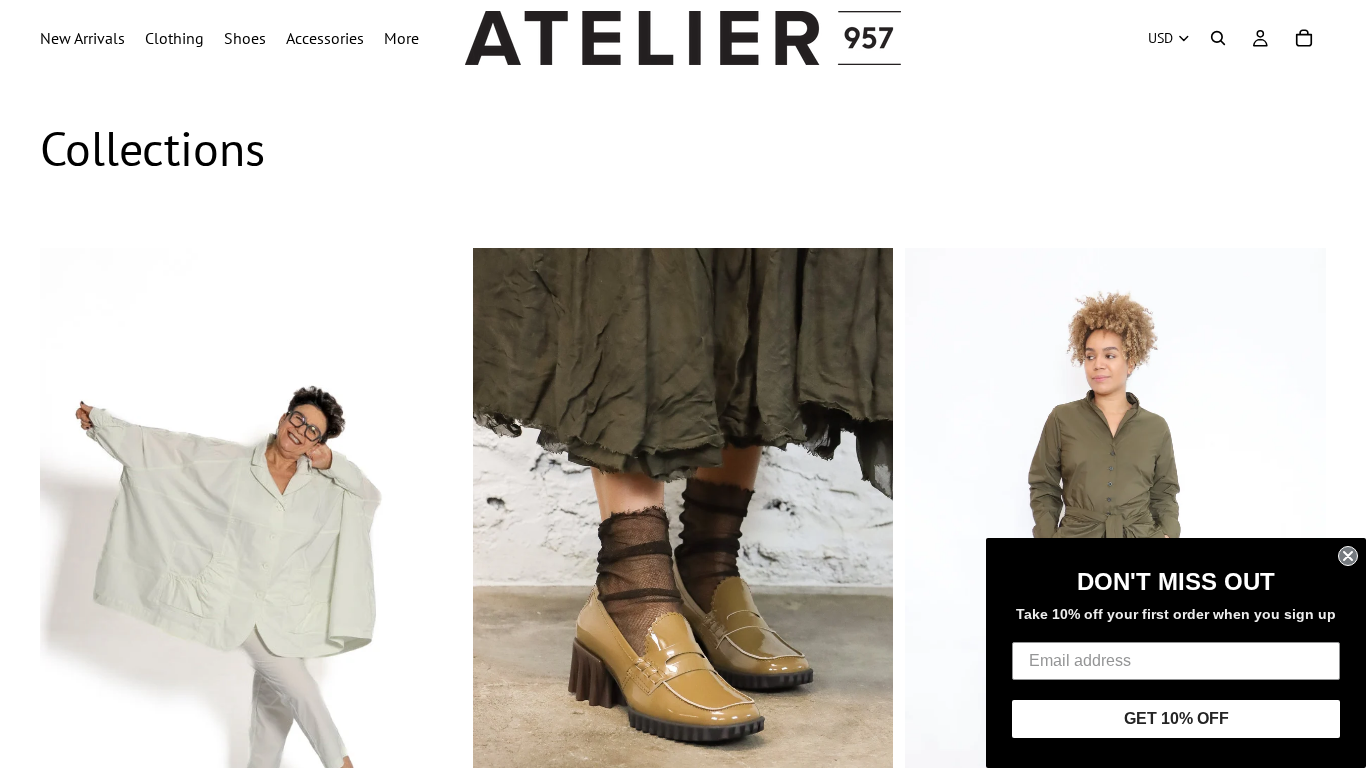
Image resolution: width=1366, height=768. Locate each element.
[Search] (1218, 38)
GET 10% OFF (1176, 718)
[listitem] (401, 38)
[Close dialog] (1348, 556)
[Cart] (1304, 38)
